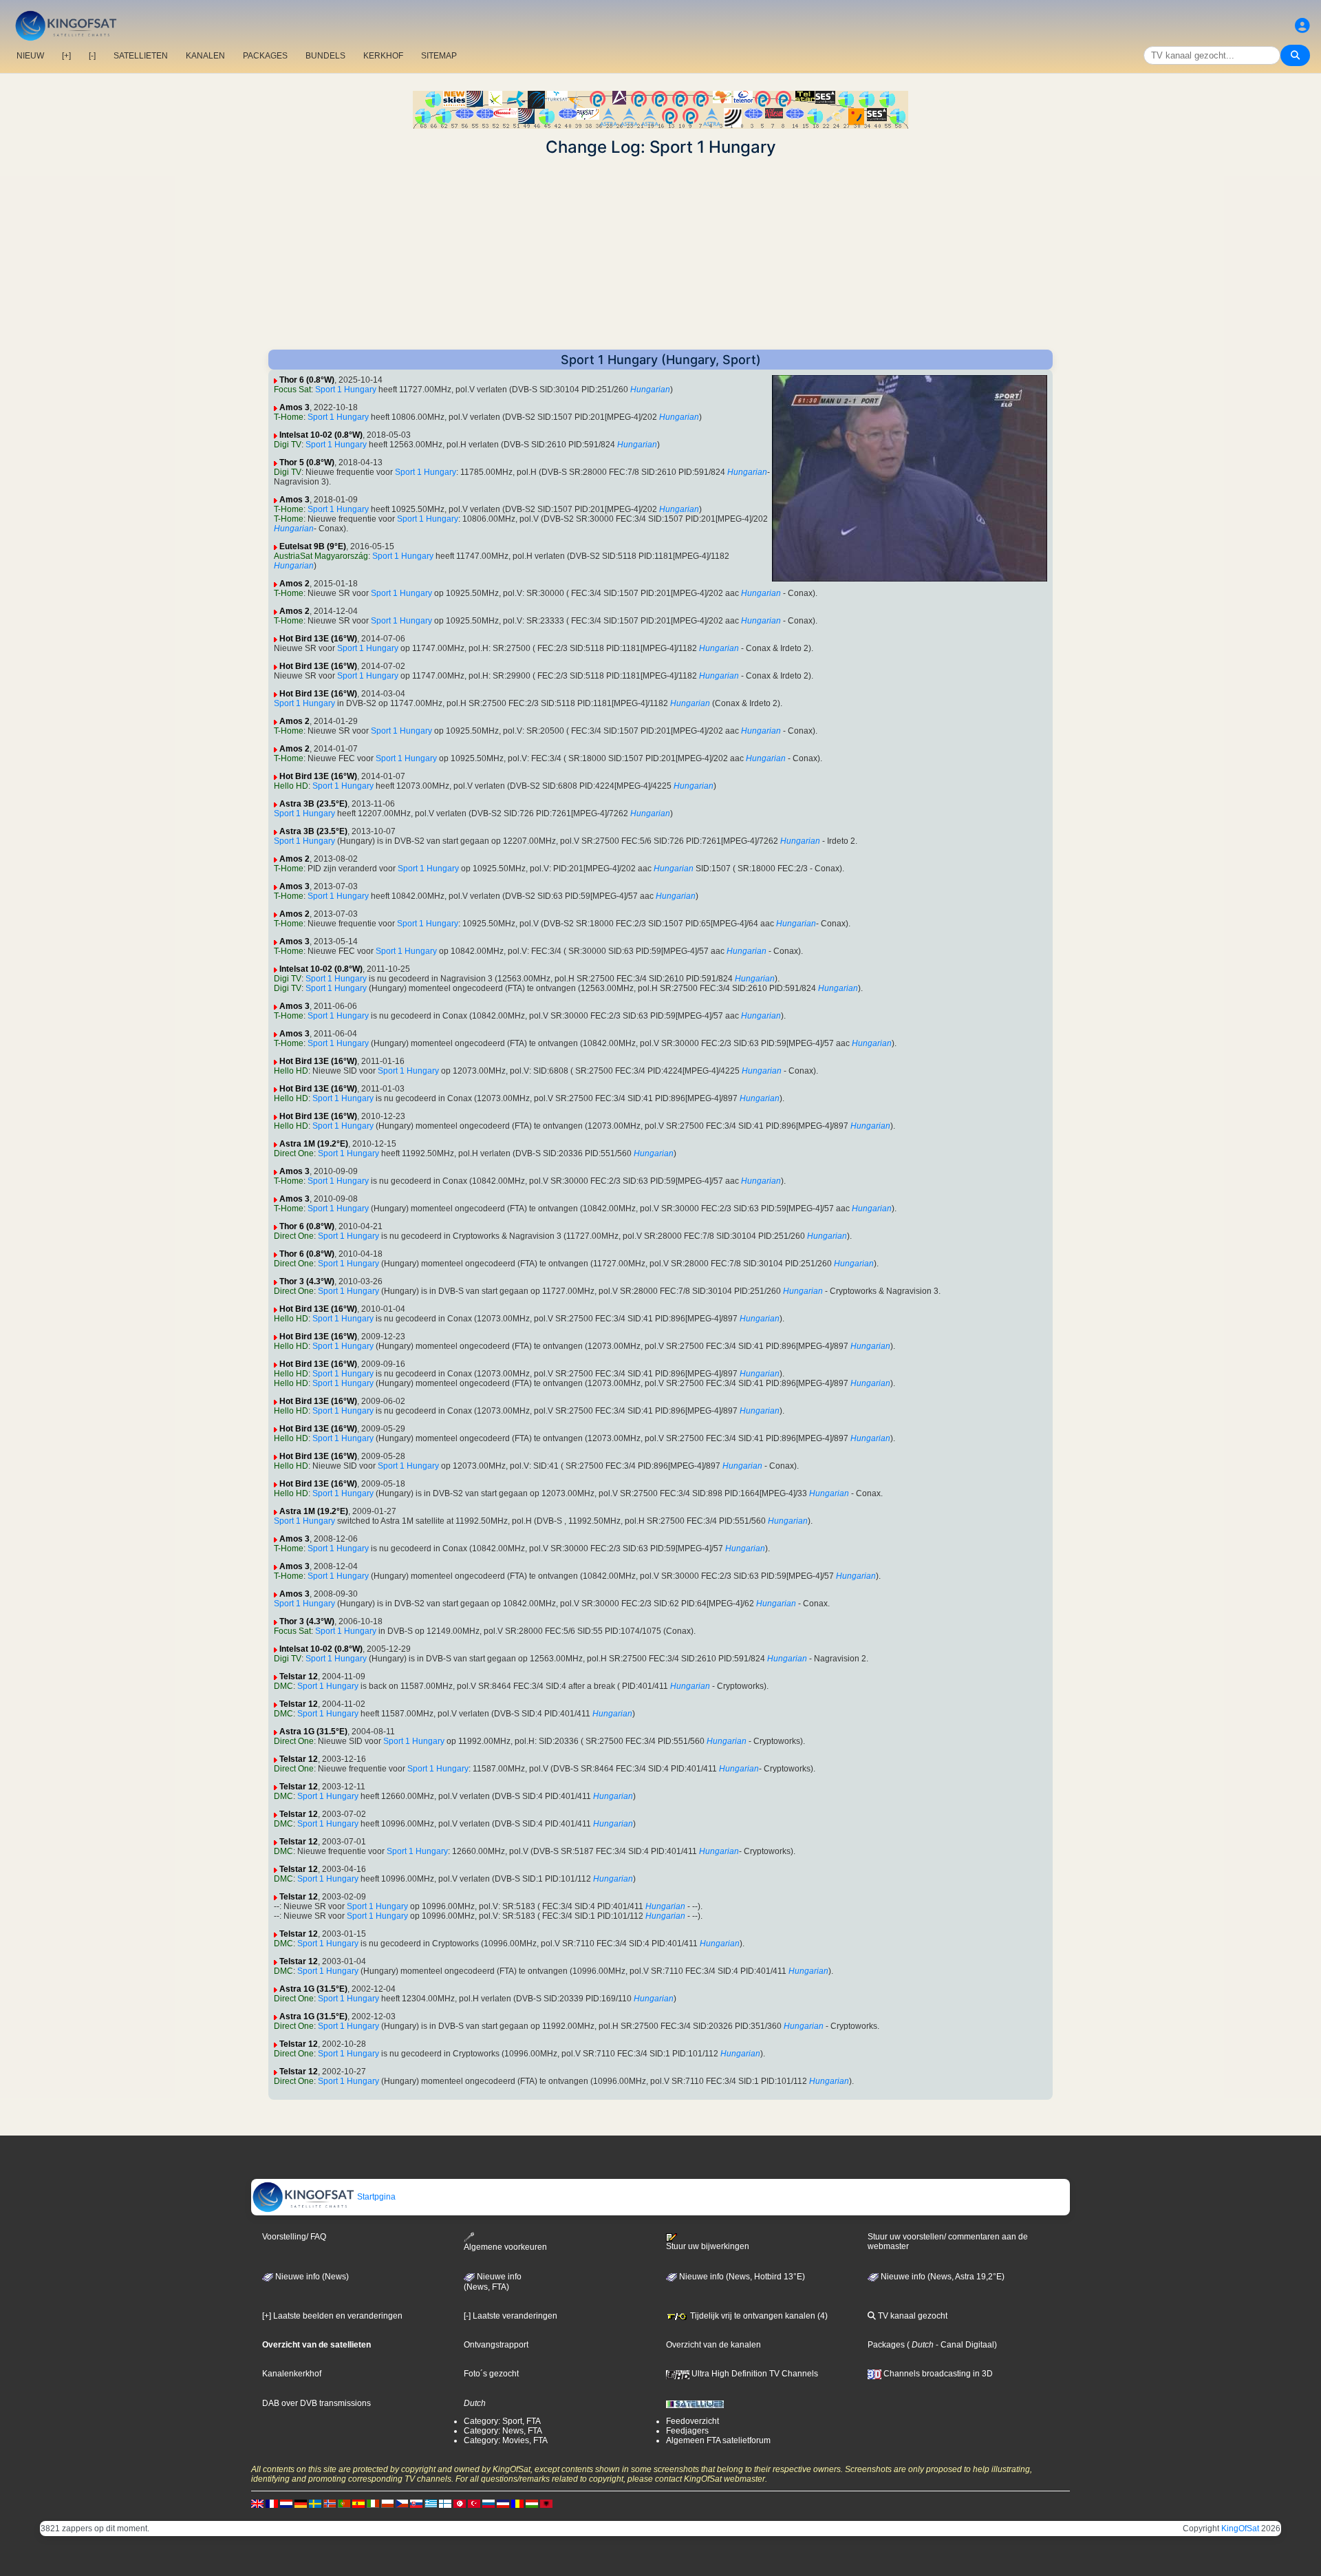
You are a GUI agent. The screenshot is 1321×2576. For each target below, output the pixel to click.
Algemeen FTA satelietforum (718, 2440)
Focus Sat (292, 390)
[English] (257, 2503)
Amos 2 (294, 584)
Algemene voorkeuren (505, 2247)
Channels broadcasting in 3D (937, 2374)
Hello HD (291, 786)
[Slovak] (416, 2503)
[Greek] (431, 2503)
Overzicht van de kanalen (713, 2345)
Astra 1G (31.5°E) (313, 1732)
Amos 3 (294, 407)
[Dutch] (286, 2503)
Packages (886, 2345)
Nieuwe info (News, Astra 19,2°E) (942, 2277)
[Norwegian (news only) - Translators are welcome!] (330, 2503)
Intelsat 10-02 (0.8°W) (321, 435)
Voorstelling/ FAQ (294, 2237)
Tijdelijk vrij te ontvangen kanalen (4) (758, 2316)
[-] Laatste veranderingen (511, 2316)
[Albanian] (546, 2503)
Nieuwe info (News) (311, 2277)
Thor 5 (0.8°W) (307, 462)
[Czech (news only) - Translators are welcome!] (402, 2503)
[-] (92, 56)
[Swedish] (315, 2503)
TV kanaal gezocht (912, 2316)
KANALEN (205, 56)
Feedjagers (687, 2431)
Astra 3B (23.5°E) (313, 804)
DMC (283, 1686)
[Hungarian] (532, 2503)
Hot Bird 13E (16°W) (318, 639)
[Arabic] (460, 2503)
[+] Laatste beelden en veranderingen (332, 2316)
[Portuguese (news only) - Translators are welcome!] (344, 2503)
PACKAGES (265, 56)
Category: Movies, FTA (506, 2440)
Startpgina (375, 2197)
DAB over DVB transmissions (316, 2403)
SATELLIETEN (141, 56)
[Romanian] (517, 2503)
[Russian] (488, 2503)
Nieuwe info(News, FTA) (493, 2282)
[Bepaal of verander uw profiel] (1302, 26)
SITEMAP (439, 56)
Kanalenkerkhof (292, 2374)
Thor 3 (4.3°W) (307, 1281)
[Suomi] (445, 2503)
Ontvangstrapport (496, 2345)
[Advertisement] (660, 253)
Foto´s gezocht (491, 2374)
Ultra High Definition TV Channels (754, 2374)
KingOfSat (1240, 2529)
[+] (66, 56)
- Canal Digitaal (964, 2345)
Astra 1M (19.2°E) (314, 1144)
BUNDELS (325, 56)
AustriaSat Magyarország (321, 556)
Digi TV (288, 445)
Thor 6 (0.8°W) (307, 380)
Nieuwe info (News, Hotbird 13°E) (741, 2277)
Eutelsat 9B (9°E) (313, 546)
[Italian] (373, 2503)
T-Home (289, 417)
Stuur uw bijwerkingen (708, 2246)
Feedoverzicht (692, 2421)
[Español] (358, 2503)
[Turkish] (474, 2503)
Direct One (294, 1153)
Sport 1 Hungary (346, 390)
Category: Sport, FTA (502, 2421)
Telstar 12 (299, 1676)
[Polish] (387, 2503)
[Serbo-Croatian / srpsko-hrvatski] (503, 2503)
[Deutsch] (301, 2503)
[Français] (272, 2503)
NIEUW (30, 56)
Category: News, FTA (503, 2431)
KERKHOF (383, 56)
